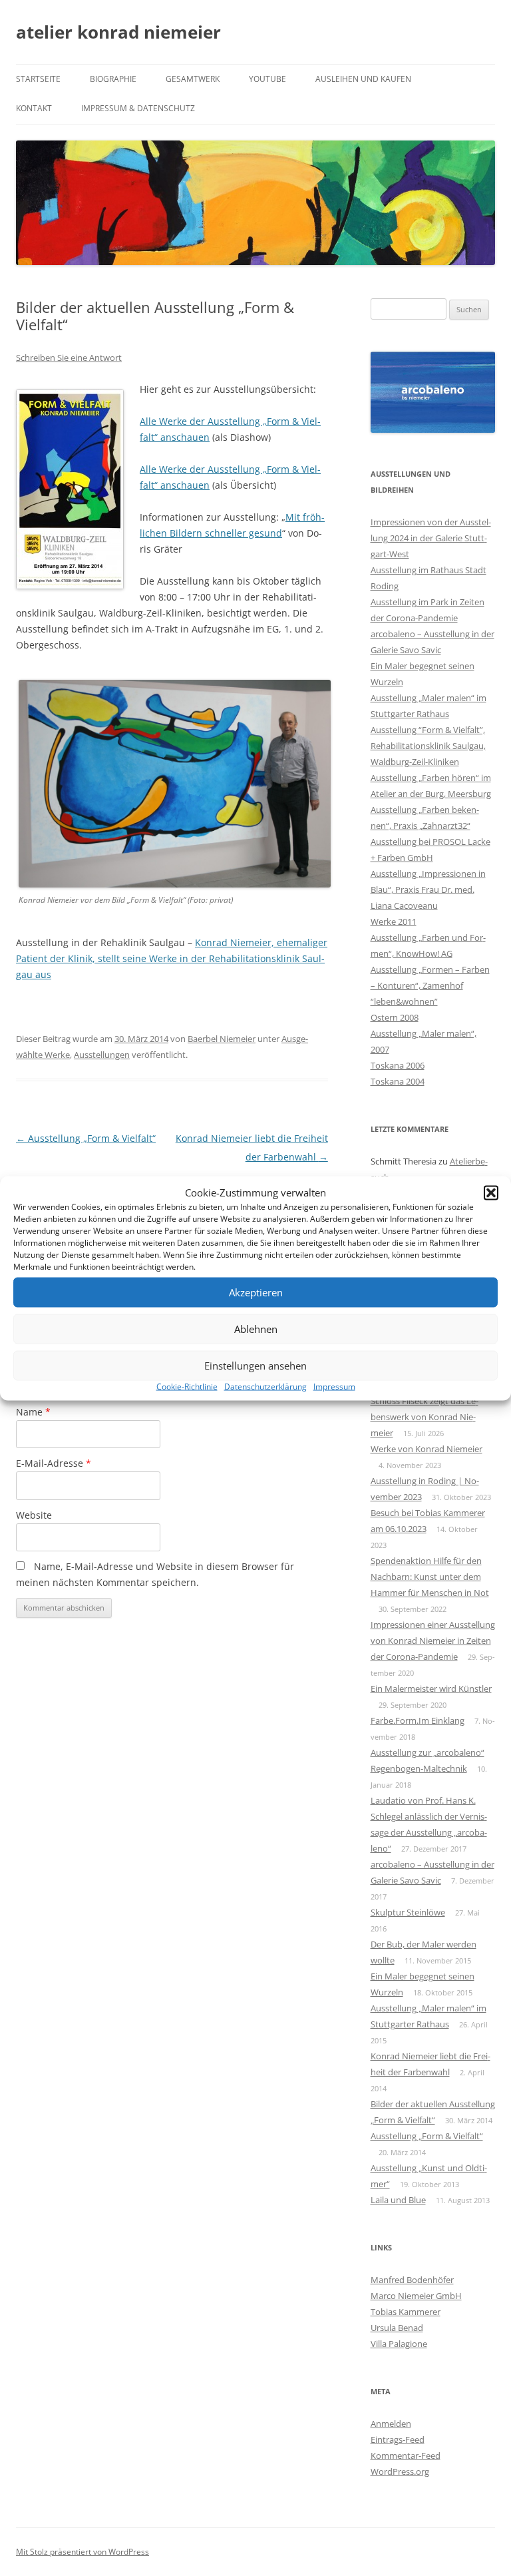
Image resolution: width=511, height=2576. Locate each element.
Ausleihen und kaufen (363, 79)
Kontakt (34, 108)
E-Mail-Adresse (54, 1463)
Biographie (113, 79)
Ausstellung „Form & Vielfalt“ (86, 1138)
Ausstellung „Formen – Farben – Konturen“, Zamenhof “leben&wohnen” (430, 985)
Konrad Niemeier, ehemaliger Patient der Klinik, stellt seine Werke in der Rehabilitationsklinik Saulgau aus (172, 958)
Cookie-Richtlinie (187, 1386)
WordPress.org (400, 2471)
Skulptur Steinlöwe (408, 1912)
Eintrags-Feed (398, 2440)
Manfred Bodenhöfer (412, 2280)
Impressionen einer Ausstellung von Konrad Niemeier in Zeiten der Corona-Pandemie (433, 1641)
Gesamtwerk (193, 79)
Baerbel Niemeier (222, 1039)
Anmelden (391, 2424)
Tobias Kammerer (406, 2312)
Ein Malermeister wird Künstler (431, 1688)
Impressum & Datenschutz (138, 108)
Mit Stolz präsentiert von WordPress (83, 2552)
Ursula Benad (397, 2328)
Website (34, 1515)
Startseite (38, 79)
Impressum (334, 1386)
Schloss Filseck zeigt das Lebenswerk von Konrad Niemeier (425, 1417)
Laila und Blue (398, 2200)
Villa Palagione (399, 2344)
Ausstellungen (102, 1055)
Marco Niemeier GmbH (416, 2296)
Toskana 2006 (398, 1065)
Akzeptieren (256, 1292)
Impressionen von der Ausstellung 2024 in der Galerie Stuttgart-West (431, 538)
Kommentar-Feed (406, 2455)
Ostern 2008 (395, 1017)
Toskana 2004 (398, 1081)
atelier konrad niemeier (118, 32)
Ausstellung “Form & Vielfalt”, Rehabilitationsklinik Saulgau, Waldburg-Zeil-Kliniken (428, 746)
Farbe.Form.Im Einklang (418, 1720)
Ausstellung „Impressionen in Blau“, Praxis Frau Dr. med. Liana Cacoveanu (428, 890)
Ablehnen (256, 1329)
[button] (491, 1192)
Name (33, 1412)
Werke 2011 (394, 921)
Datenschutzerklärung (265, 1386)
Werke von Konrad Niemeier (426, 1449)
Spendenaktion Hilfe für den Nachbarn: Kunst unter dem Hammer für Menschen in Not (430, 1577)
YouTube (267, 79)
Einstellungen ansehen (255, 1366)
